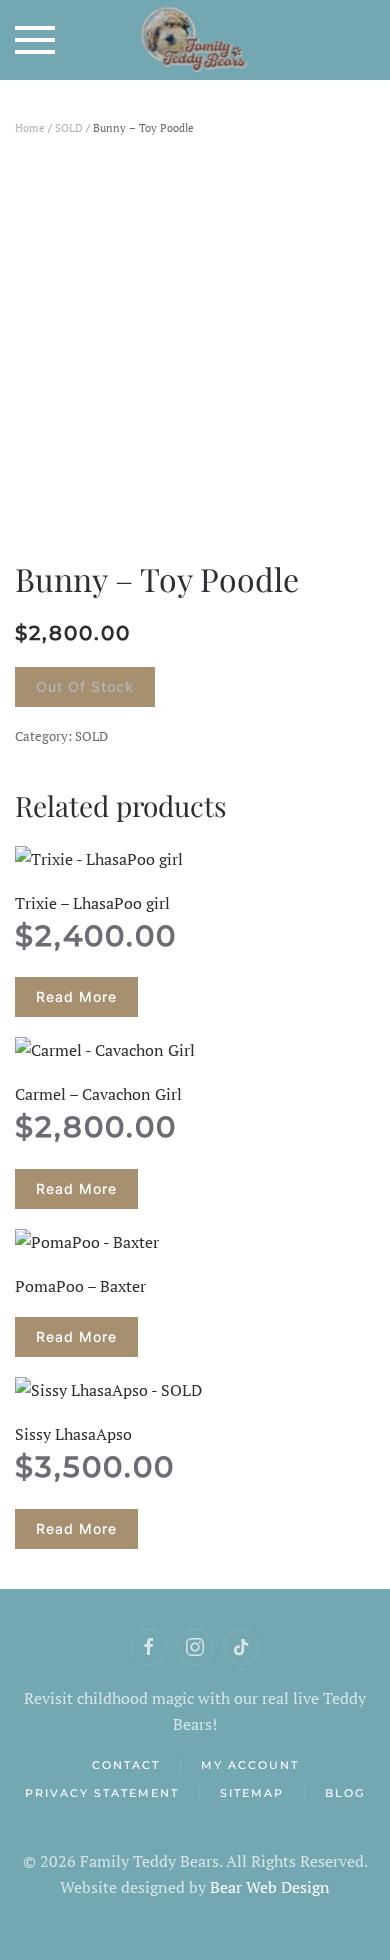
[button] (35, 40)
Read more (76, 996)
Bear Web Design (270, 1887)
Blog (345, 1793)
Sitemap (252, 1793)
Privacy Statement (102, 1793)
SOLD (69, 128)
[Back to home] (195, 40)
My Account (250, 1765)
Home (30, 128)
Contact (126, 1765)
